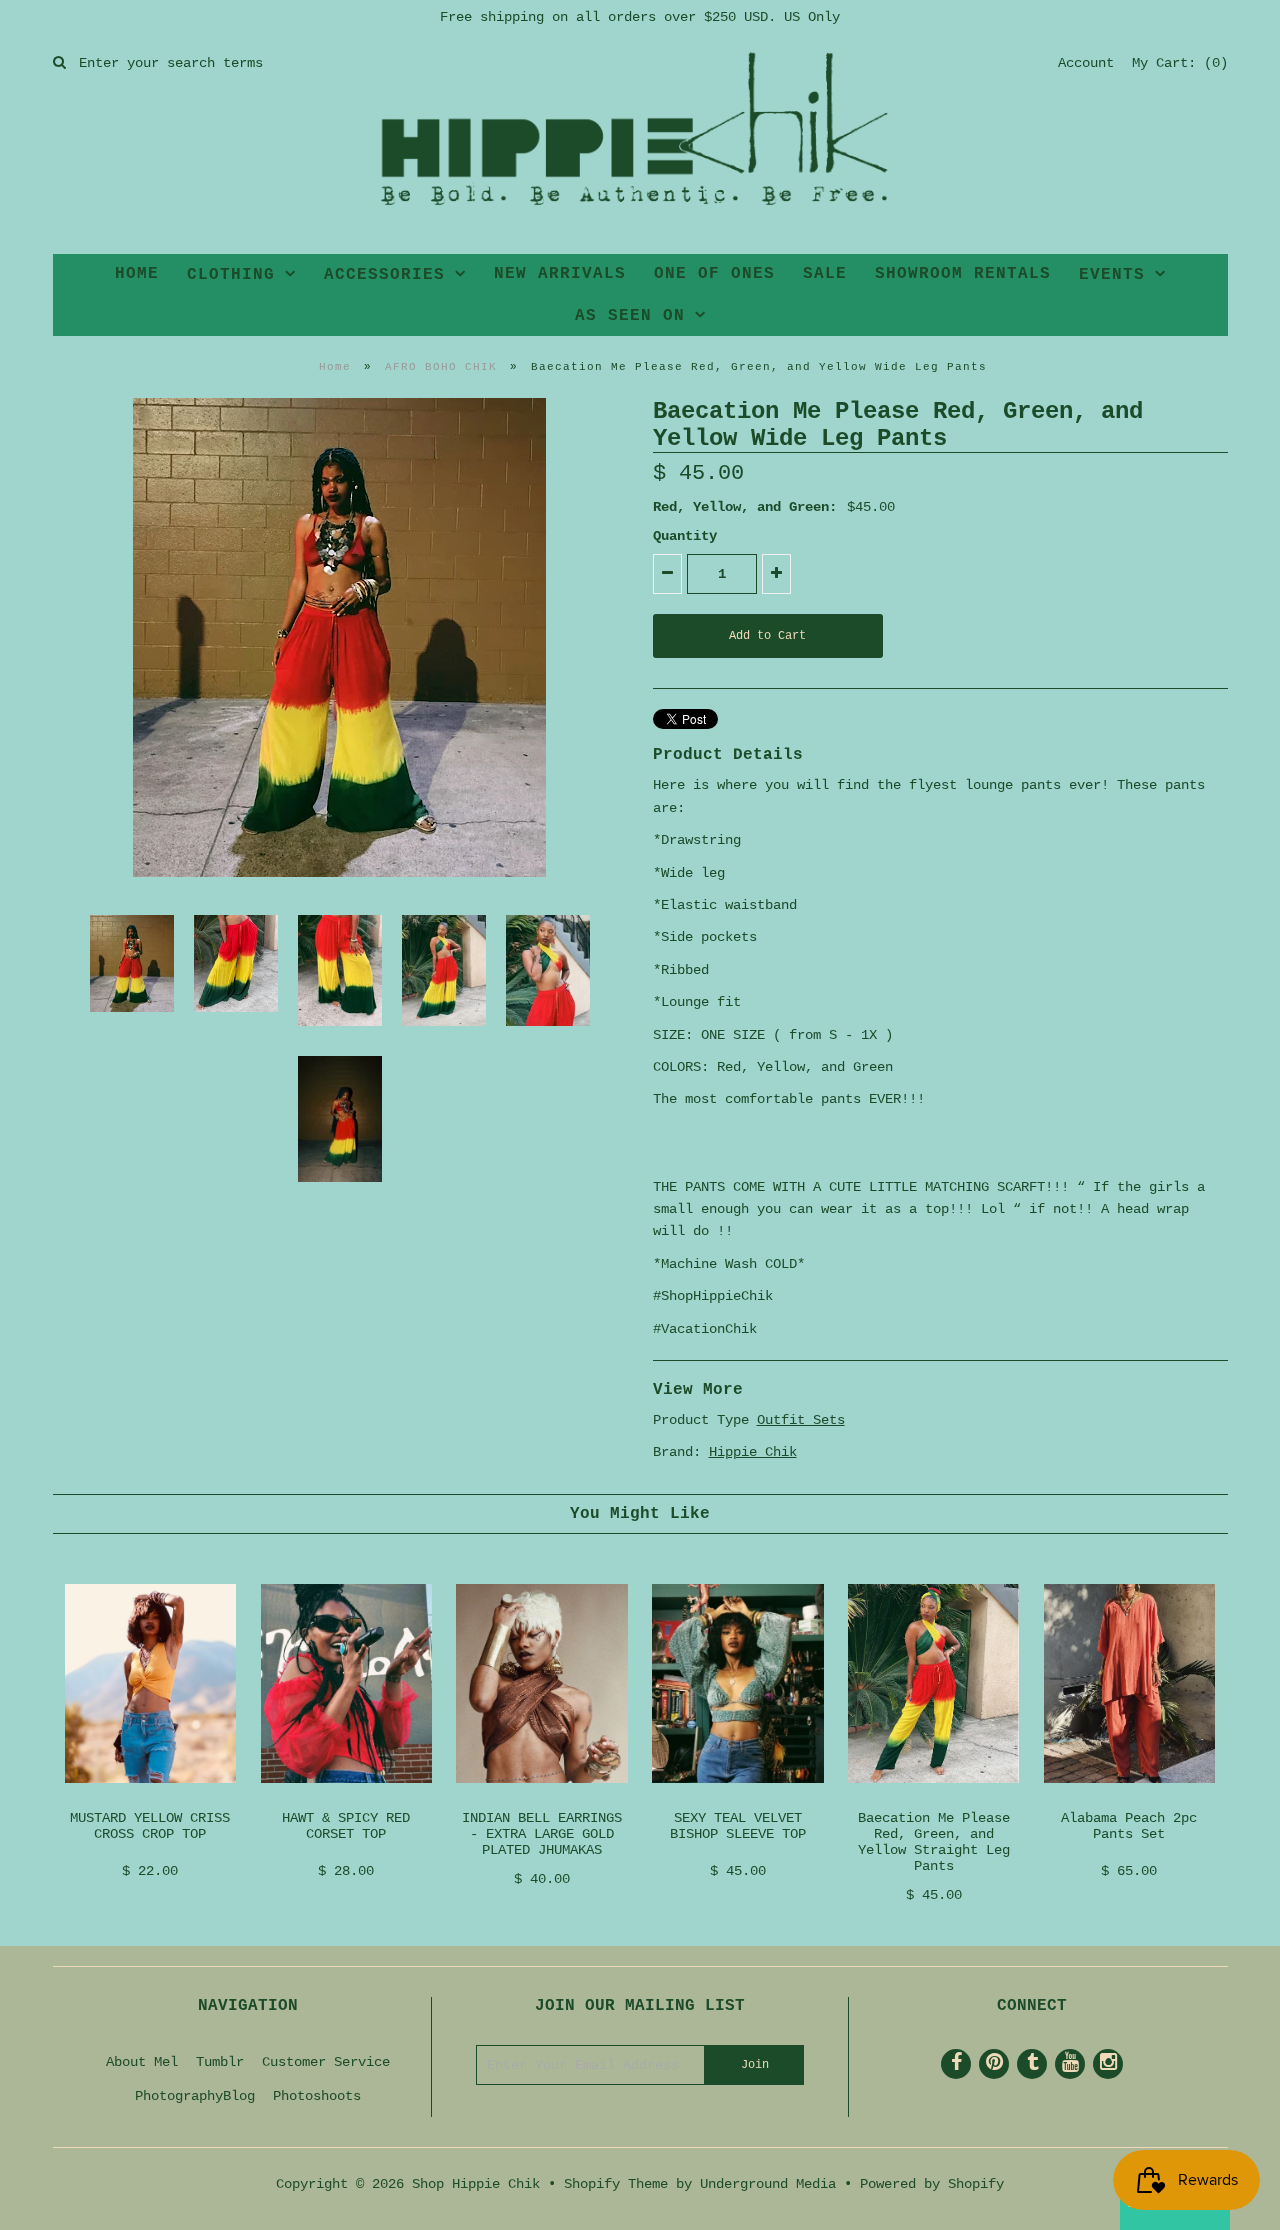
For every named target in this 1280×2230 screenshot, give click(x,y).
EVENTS (1112, 275)
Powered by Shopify (932, 2184)
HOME (137, 274)
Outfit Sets (801, 1420)
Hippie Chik (753, 1452)
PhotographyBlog (195, 2096)
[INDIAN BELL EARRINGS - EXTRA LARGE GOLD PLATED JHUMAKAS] (541, 1799)
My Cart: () (1180, 63)
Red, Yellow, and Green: (745, 507)
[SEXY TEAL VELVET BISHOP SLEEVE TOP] (737, 1799)
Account (1086, 63)
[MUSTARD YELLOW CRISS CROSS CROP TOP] (150, 1799)
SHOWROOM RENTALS (963, 274)
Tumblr (220, 2062)
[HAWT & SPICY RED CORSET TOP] (346, 1799)
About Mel (142, 2062)
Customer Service (326, 2062)
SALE (825, 274)
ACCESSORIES (384, 275)
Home (335, 367)
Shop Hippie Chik (476, 2184)
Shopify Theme (616, 2184)
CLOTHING (231, 275)
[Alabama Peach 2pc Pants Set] (1129, 1799)
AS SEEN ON (630, 316)
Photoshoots (317, 2096)
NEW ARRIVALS (560, 274)
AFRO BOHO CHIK (441, 367)
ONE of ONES (714, 274)
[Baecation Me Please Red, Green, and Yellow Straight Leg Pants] (933, 1799)
